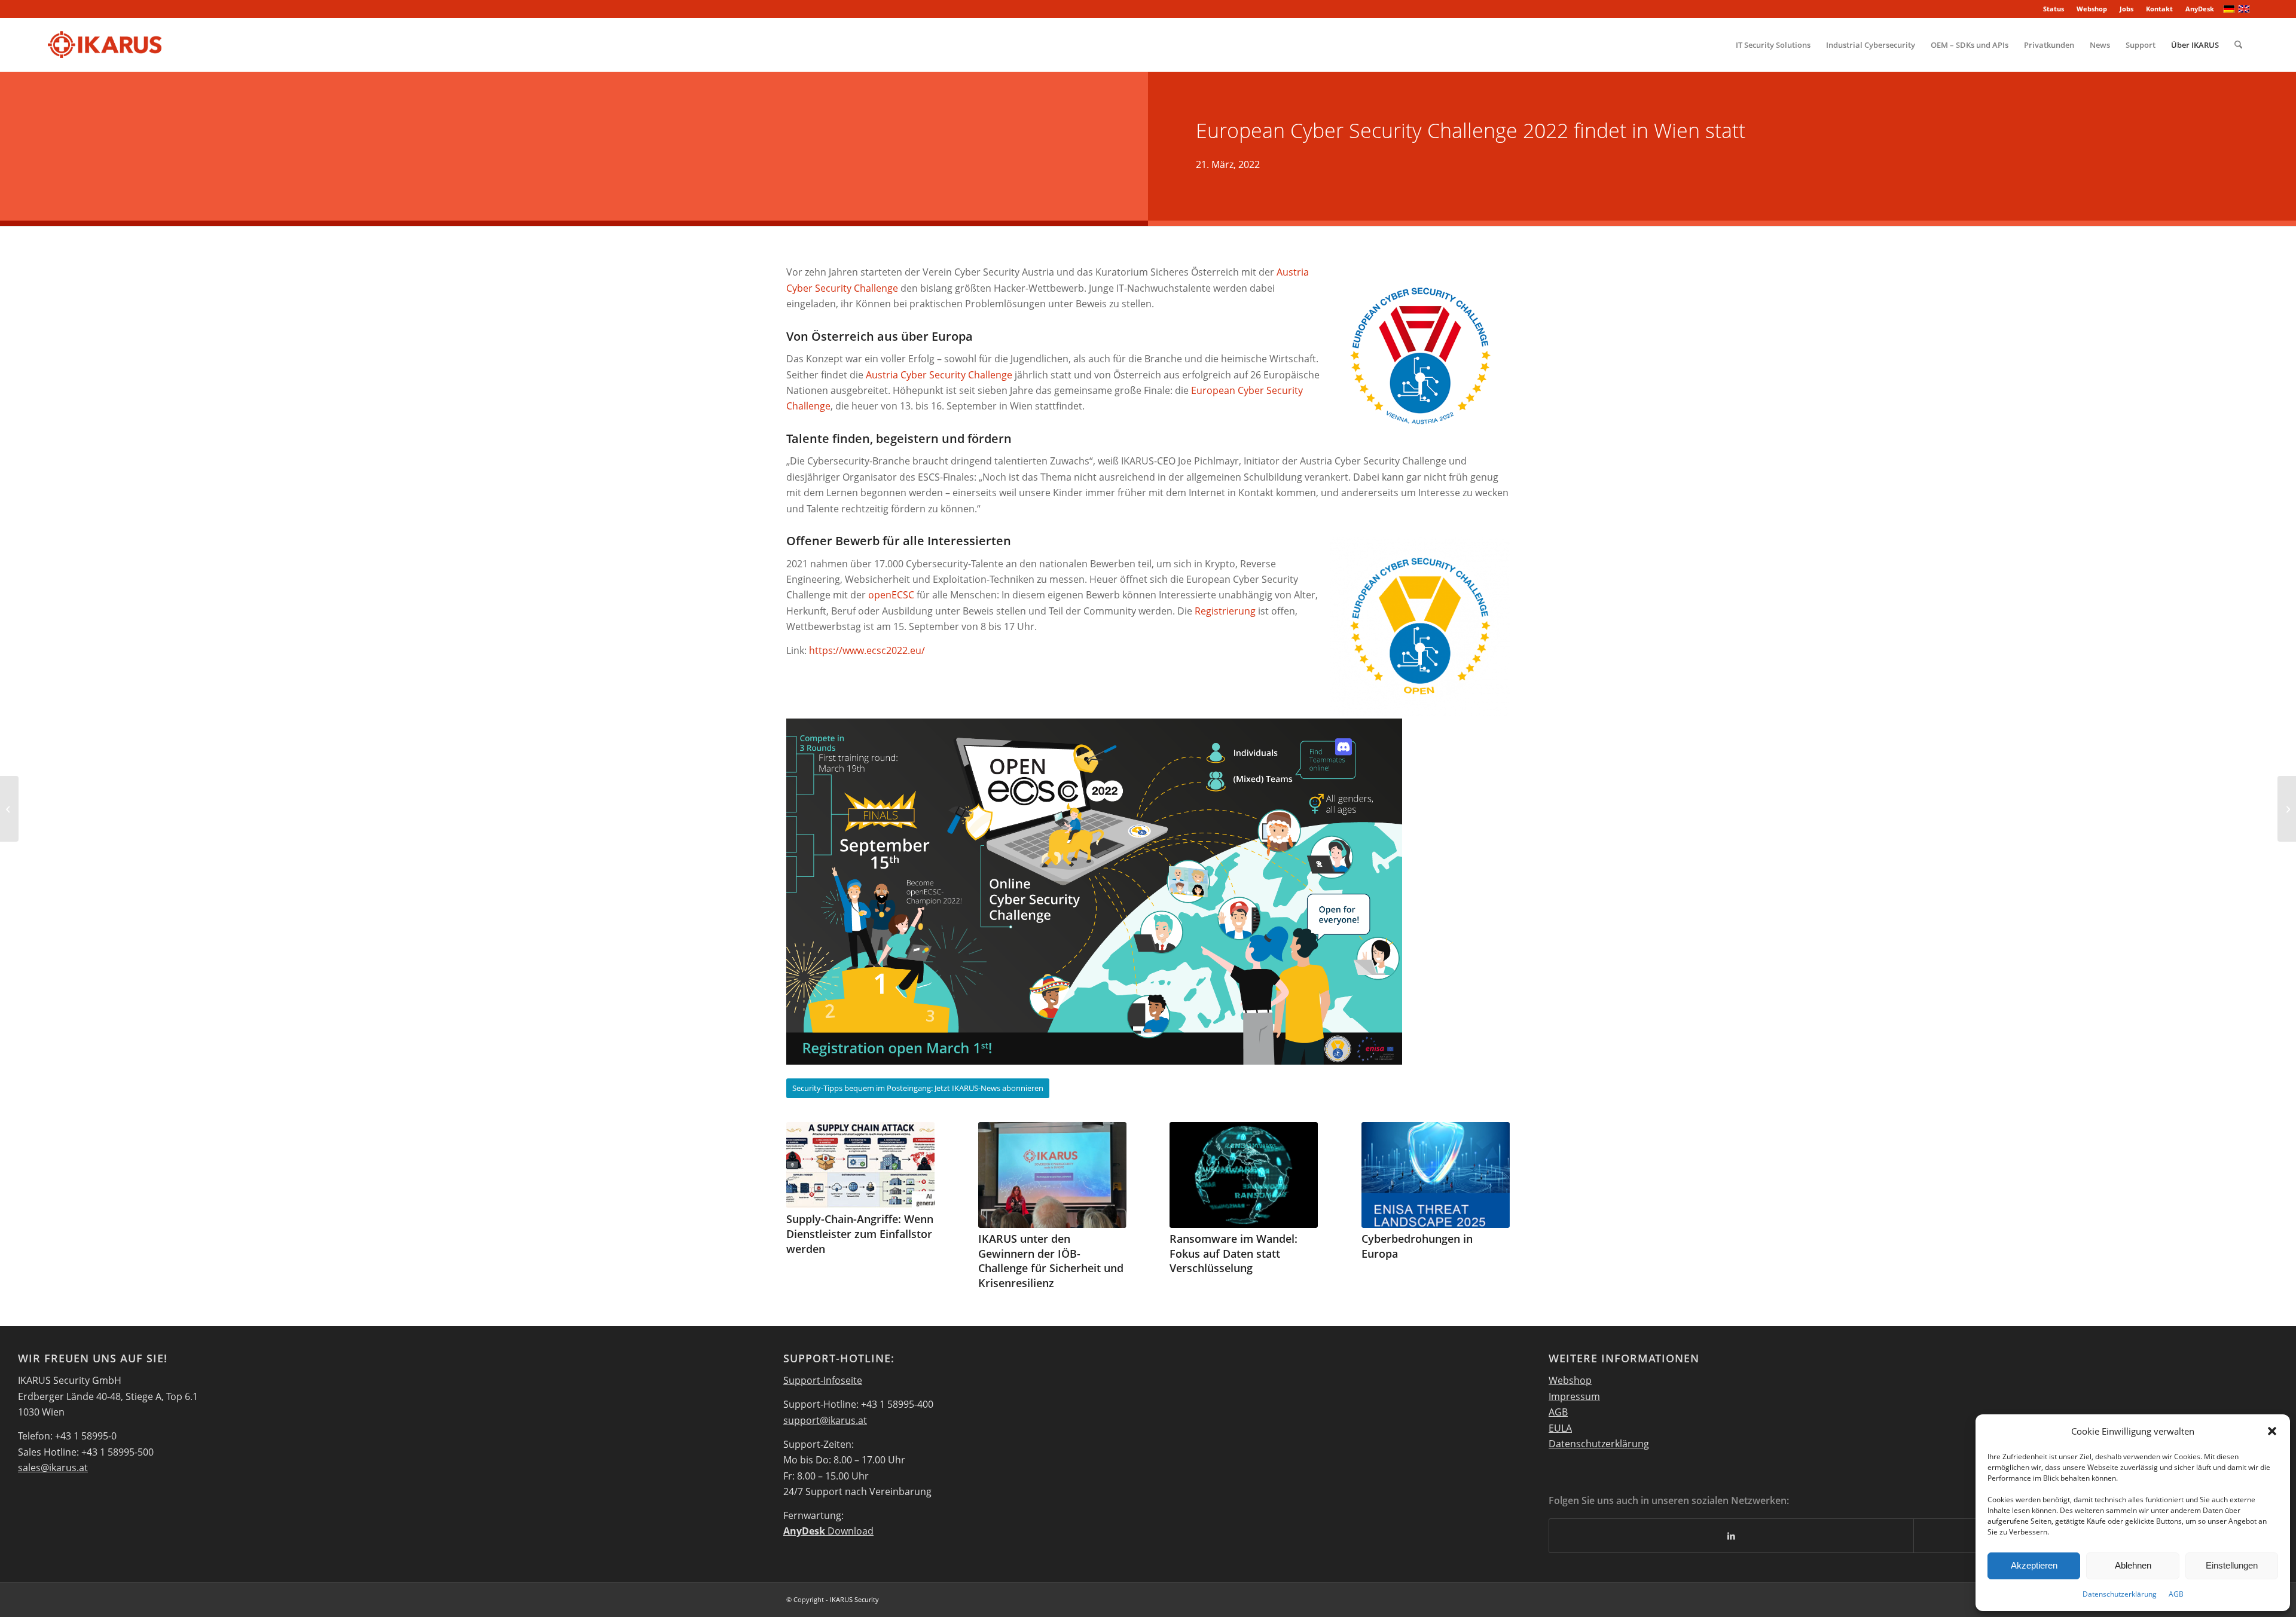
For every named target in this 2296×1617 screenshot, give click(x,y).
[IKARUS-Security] (104, 45)
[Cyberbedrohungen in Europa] (1436, 1175)
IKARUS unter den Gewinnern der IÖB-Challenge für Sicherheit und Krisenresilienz (1051, 1261)
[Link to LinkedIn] (1731, 1536)
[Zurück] (804, 1188)
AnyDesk (2200, 9)
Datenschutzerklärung (2120, 1594)
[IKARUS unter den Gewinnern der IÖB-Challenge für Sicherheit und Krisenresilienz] (1052, 1175)
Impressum (1574, 1396)
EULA (1560, 1428)
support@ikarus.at (825, 1420)
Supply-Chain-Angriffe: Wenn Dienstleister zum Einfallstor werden (860, 1234)
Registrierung (1225, 611)
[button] (2272, 1431)
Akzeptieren (2034, 1565)
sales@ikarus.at (53, 1468)
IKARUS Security (854, 1599)
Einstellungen (2232, 1565)
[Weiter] (1492, 1188)
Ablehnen (2133, 1565)
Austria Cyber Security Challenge (939, 375)
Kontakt (2159, 9)
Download (828, 1531)
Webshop (2092, 9)
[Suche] (2238, 45)
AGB (2176, 1594)
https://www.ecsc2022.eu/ (867, 650)
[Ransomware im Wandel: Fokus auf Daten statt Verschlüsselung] (1244, 1175)
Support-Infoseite (823, 1380)
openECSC (891, 595)
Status (2054, 9)
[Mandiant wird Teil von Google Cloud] (9, 809)
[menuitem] (2054, 9)
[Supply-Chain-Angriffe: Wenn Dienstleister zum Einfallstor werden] (860, 1165)
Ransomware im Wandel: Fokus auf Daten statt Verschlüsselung (1234, 1253)
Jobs (2126, 9)
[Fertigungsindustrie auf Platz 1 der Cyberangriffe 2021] (2287, 809)
